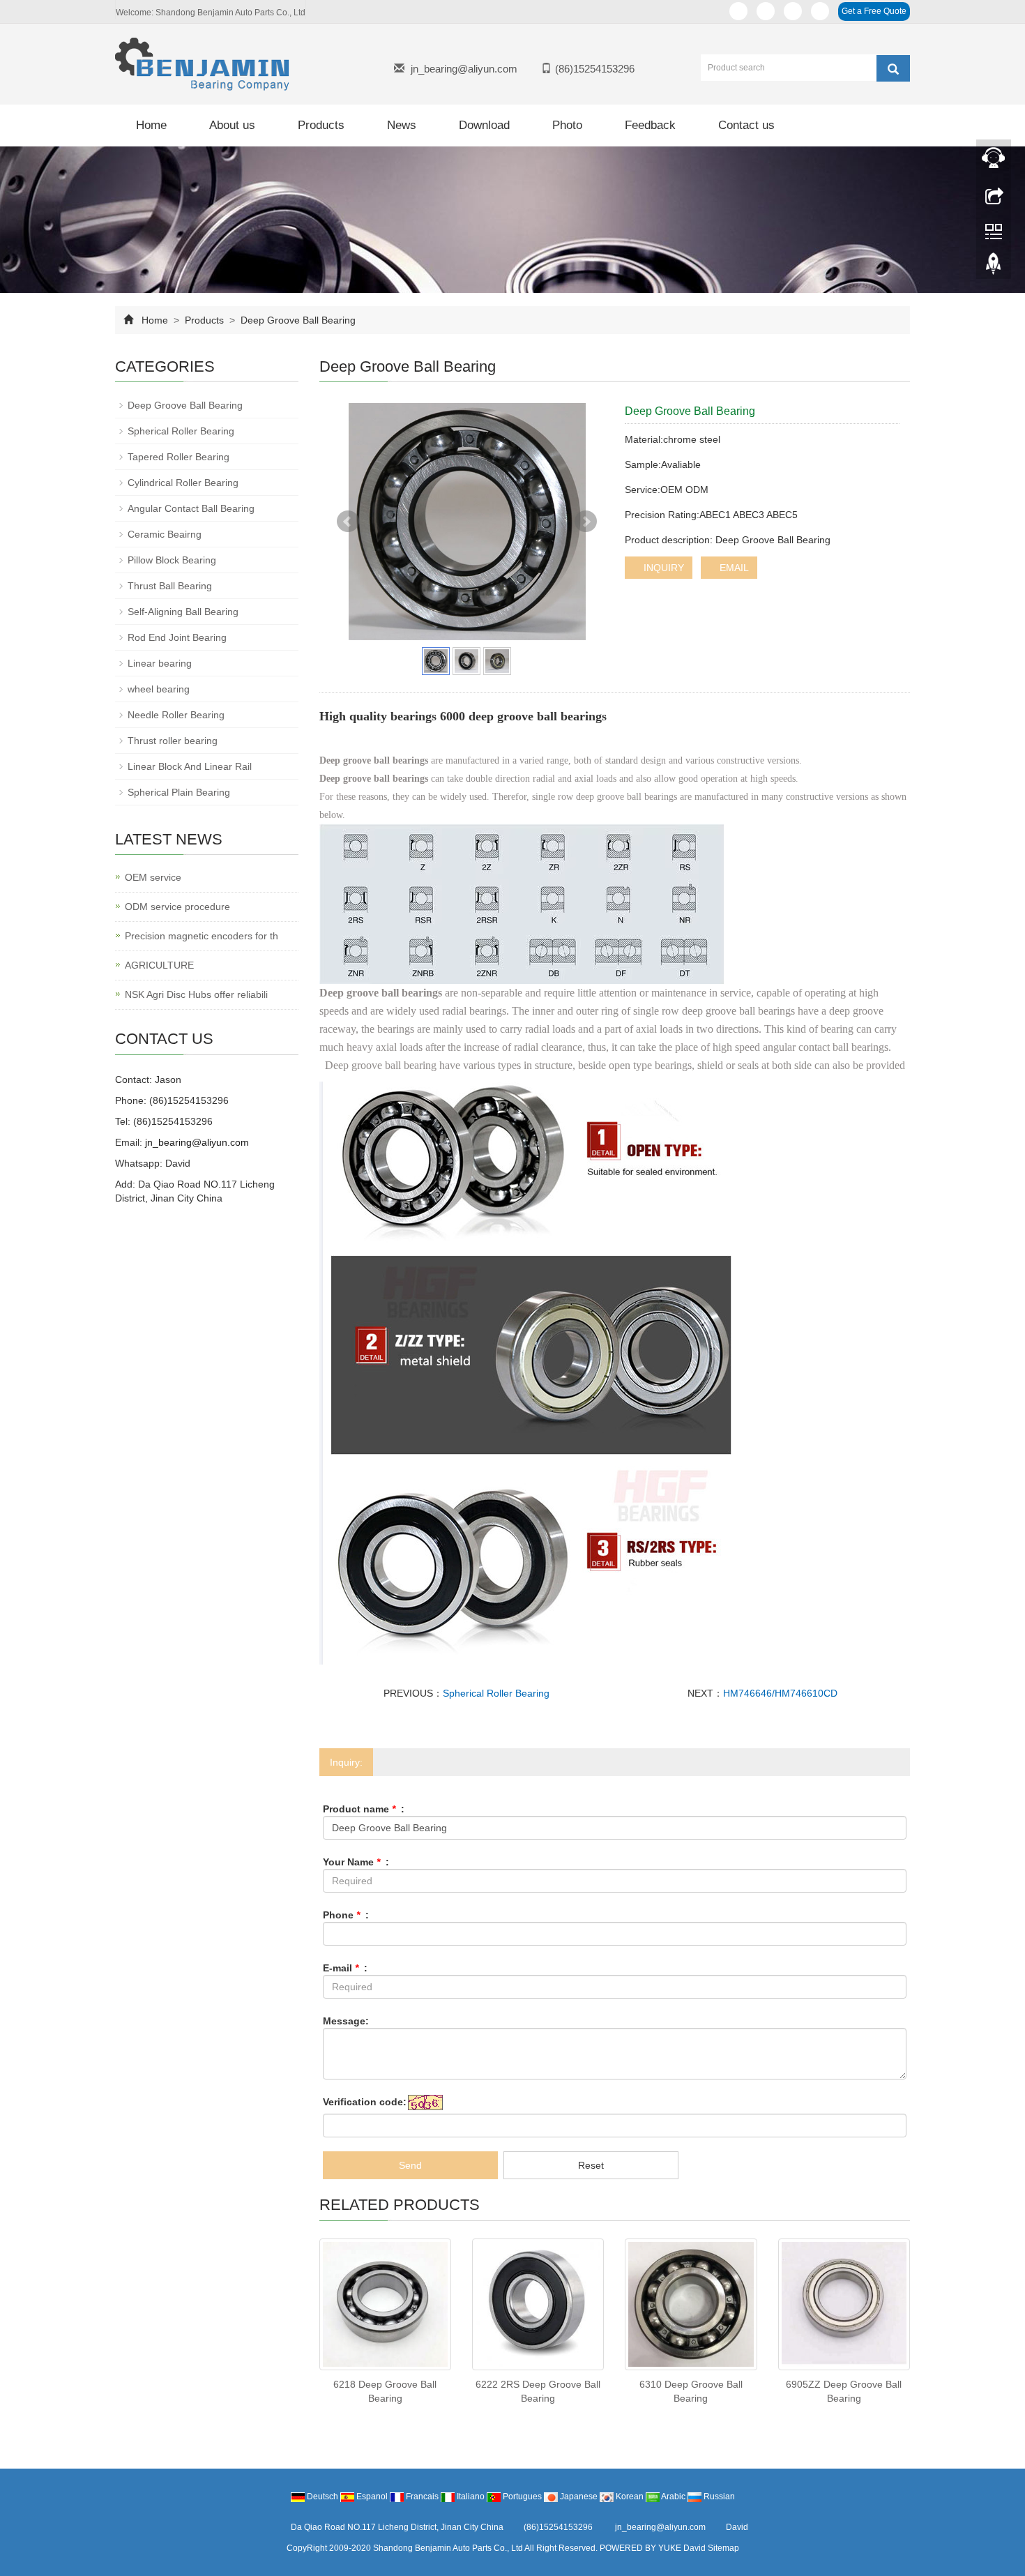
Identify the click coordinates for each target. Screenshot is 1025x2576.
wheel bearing (159, 689)
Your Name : (356, 1862)
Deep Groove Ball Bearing (297, 320)
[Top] (994, 267)
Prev (348, 522)
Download (484, 125)
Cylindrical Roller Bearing (183, 483)
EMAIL (733, 568)
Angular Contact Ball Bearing (191, 508)
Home (151, 125)
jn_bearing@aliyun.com (464, 69)
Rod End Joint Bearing (177, 637)
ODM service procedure (177, 907)
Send (410, 2165)
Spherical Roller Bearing (496, 1693)
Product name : (364, 1809)
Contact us (746, 125)
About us (232, 125)
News (402, 125)
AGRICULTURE (159, 965)
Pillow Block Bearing (172, 560)
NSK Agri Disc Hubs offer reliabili (196, 994)
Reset (591, 2165)
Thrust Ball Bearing (170, 586)
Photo (567, 125)
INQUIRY (662, 568)
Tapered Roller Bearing (179, 457)
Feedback (650, 125)
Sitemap (723, 2548)
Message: (346, 2021)
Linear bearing (160, 663)
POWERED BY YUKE (641, 2548)
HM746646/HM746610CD (780, 1693)
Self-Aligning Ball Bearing (183, 612)
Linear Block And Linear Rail (190, 766)
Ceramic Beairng (165, 534)
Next (586, 522)
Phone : (346, 1915)
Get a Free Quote (874, 11)
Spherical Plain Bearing (179, 792)
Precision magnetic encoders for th (202, 936)
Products (321, 125)
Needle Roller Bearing (176, 715)
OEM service (153, 877)
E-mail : (345, 1968)
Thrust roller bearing (173, 741)
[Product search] (893, 68)
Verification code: (365, 2102)
